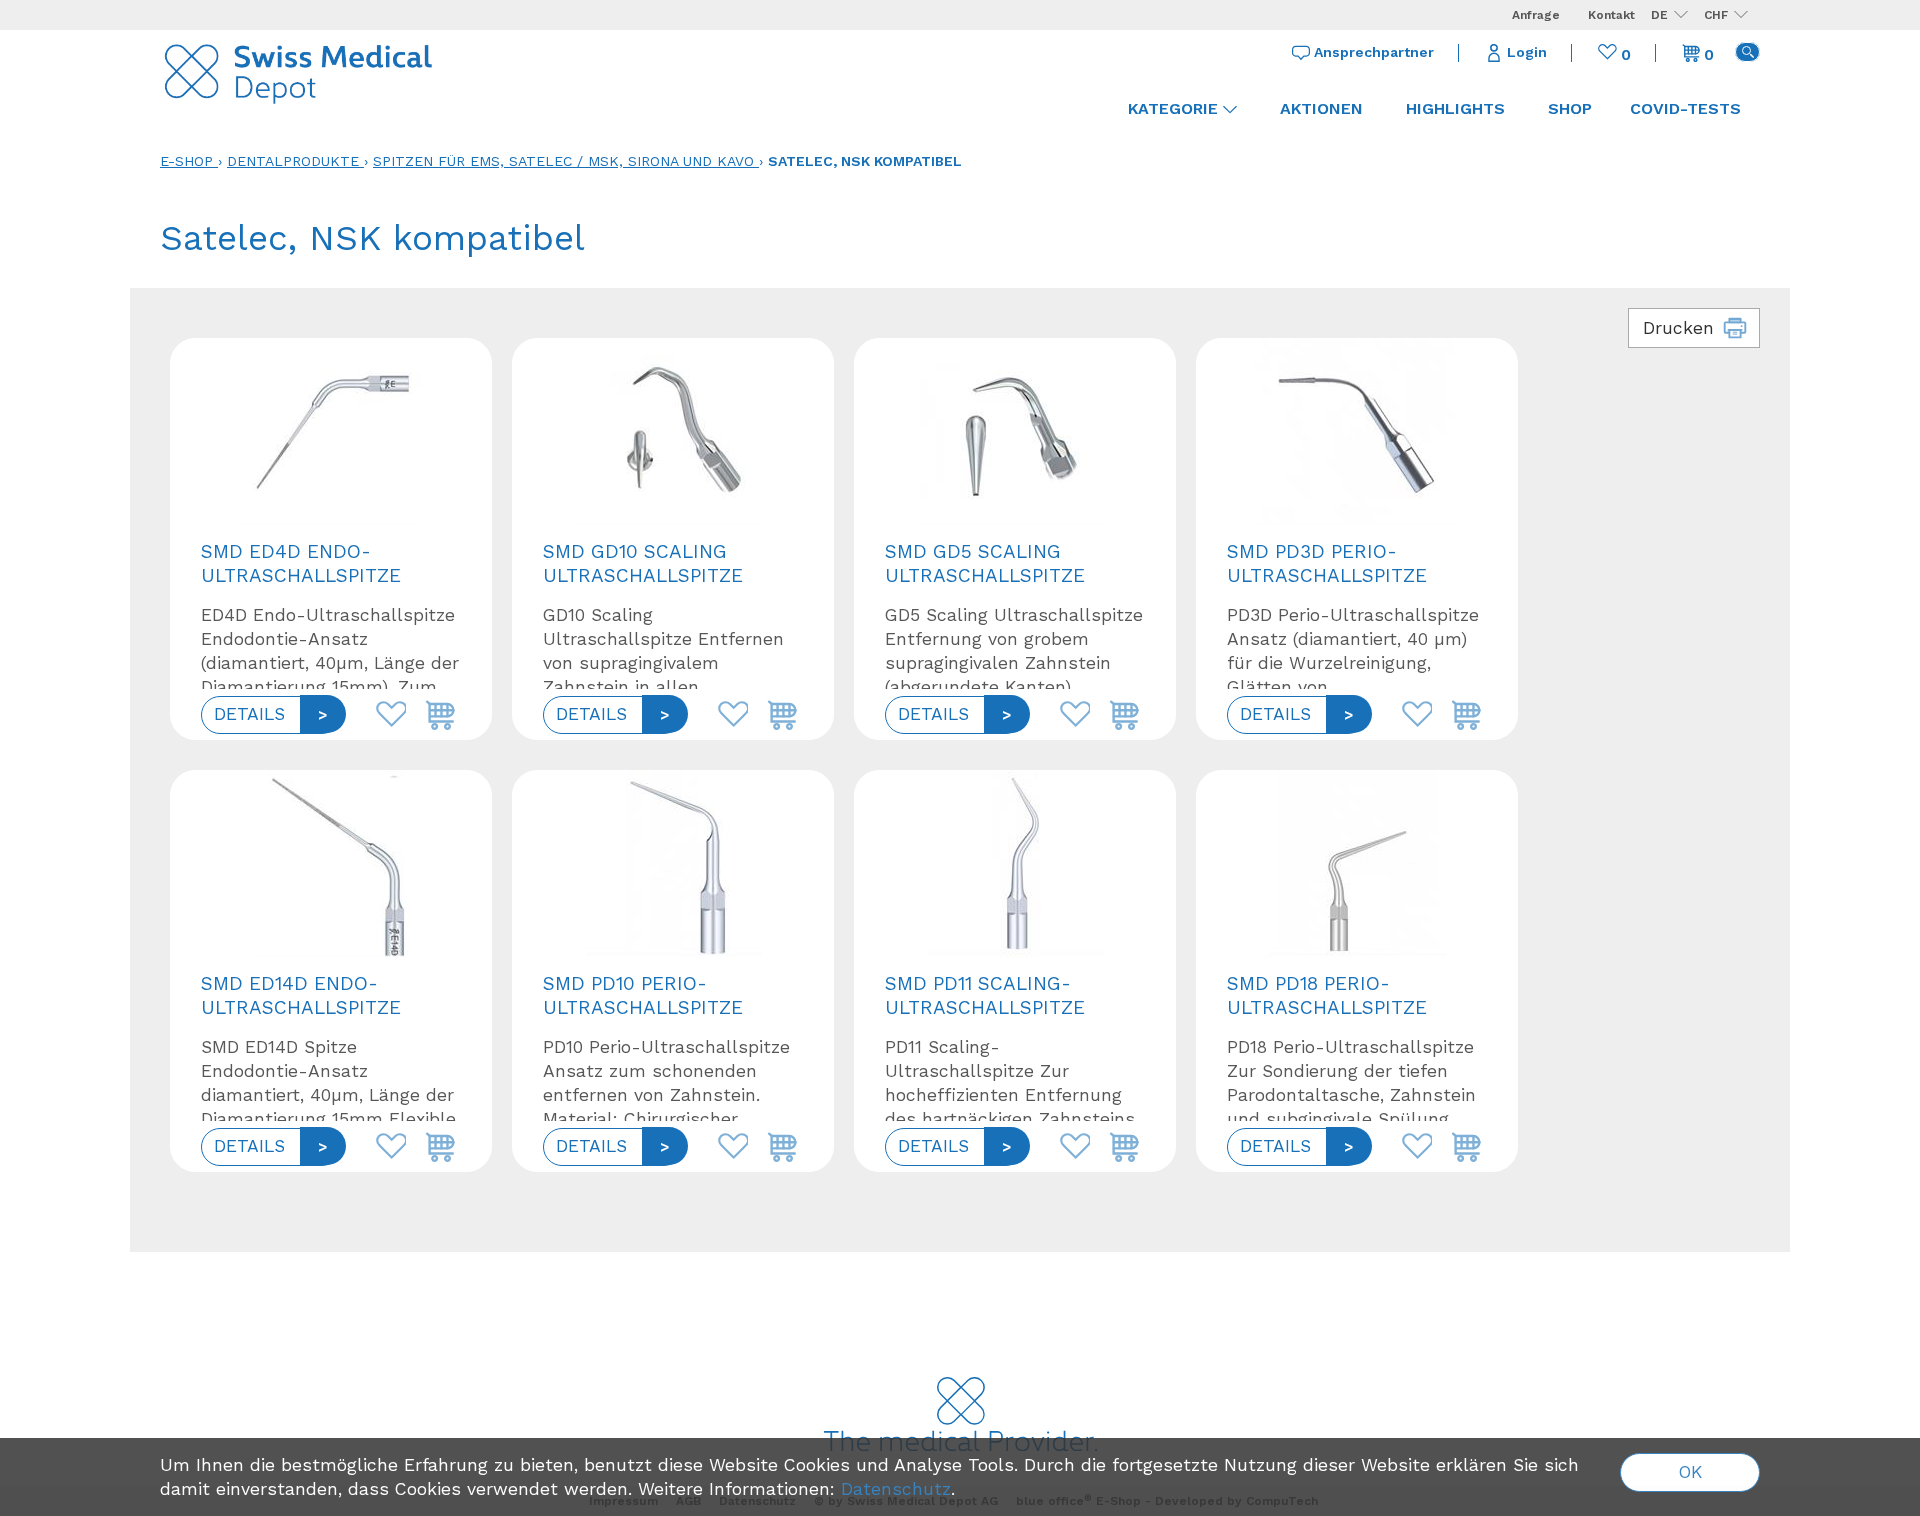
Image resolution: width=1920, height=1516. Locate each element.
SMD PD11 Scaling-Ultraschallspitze (985, 995)
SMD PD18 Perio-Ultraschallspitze (1327, 995)
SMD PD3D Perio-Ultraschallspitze (1327, 563)
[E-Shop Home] (300, 70)
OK (1690, 1472)
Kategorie (1173, 108)
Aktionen (1321, 108)
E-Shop (186, 161)
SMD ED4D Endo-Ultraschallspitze (301, 563)
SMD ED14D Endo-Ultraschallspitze (301, 995)
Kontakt (1611, 15)
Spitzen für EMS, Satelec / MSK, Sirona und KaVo (563, 161)
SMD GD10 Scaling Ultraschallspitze (643, 563)
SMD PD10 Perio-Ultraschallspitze (643, 995)
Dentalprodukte (293, 161)
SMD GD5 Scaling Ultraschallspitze (985, 563)
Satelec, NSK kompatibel (865, 161)
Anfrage (1536, 15)
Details (249, 714)
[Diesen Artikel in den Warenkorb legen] (436, 709)
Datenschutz (896, 1489)
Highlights (1455, 108)
